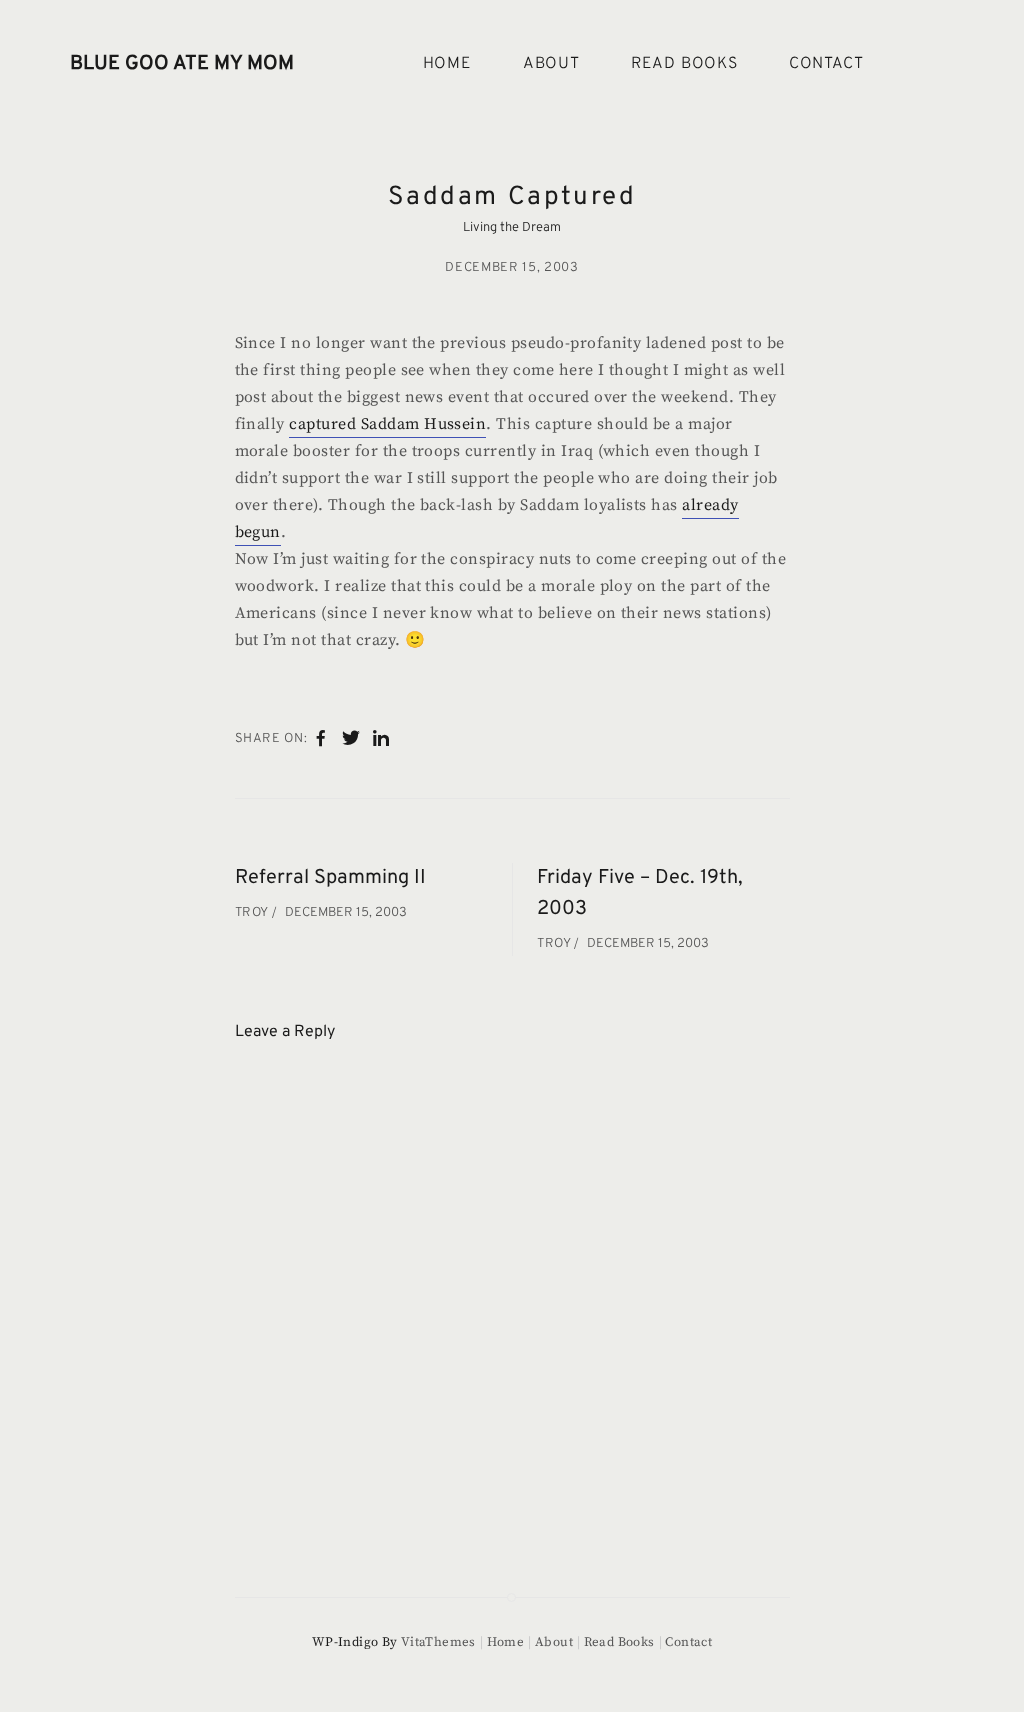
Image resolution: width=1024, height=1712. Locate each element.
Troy (253, 913)
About (551, 64)
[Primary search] (930, 64)
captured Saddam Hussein (387, 424)
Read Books (684, 64)
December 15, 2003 (511, 268)
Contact (826, 64)
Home (447, 64)
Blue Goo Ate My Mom (182, 64)
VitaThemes (438, 1642)
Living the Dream (512, 228)
